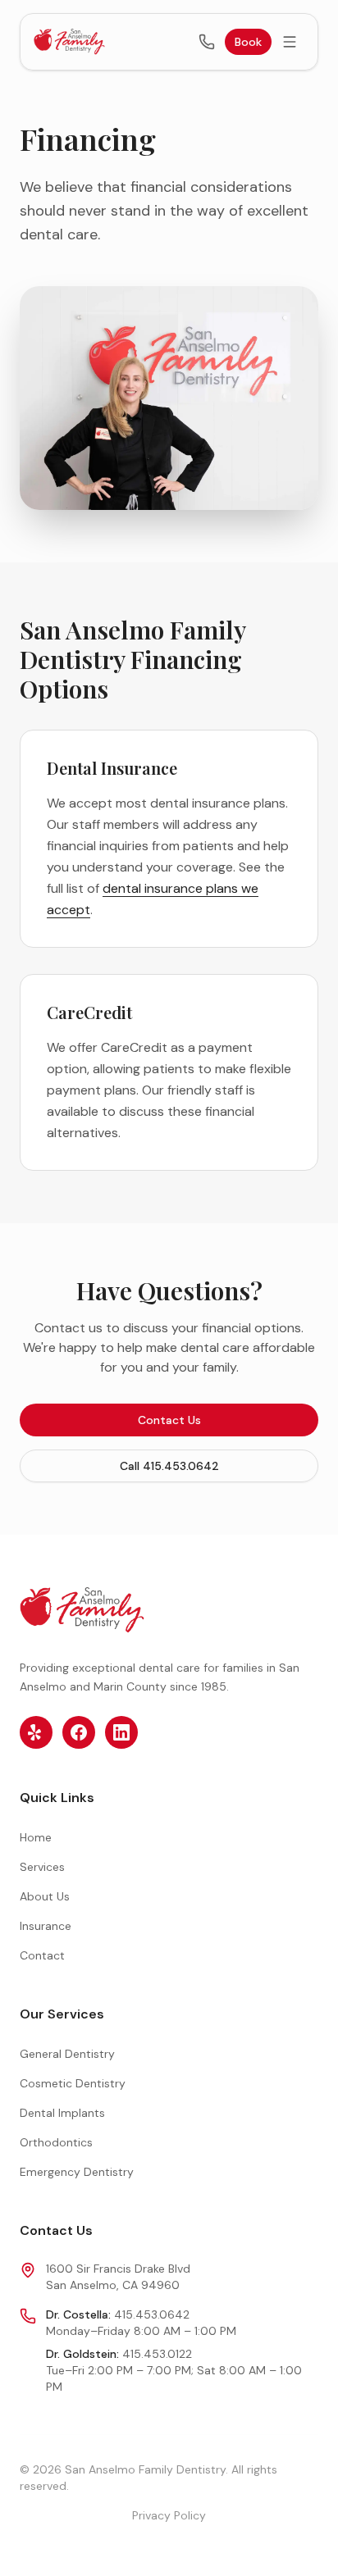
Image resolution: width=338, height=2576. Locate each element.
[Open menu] (290, 42)
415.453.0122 (157, 2354)
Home (36, 1837)
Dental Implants (62, 2113)
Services (42, 1867)
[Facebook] (79, 1732)
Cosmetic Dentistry (73, 2083)
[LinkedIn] (121, 1732)
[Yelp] (36, 1732)
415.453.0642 (152, 2314)
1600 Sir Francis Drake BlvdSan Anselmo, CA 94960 (118, 2277)
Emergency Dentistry (77, 2172)
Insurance (46, 1926)
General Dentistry (67, 2054)
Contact (42, 1955)
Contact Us (169, 1420)
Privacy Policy (169, 2515)
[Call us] (207, 42)
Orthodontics (56, 2142)
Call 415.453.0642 (169, 1466)
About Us (45, 1896)
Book (248, 42)
